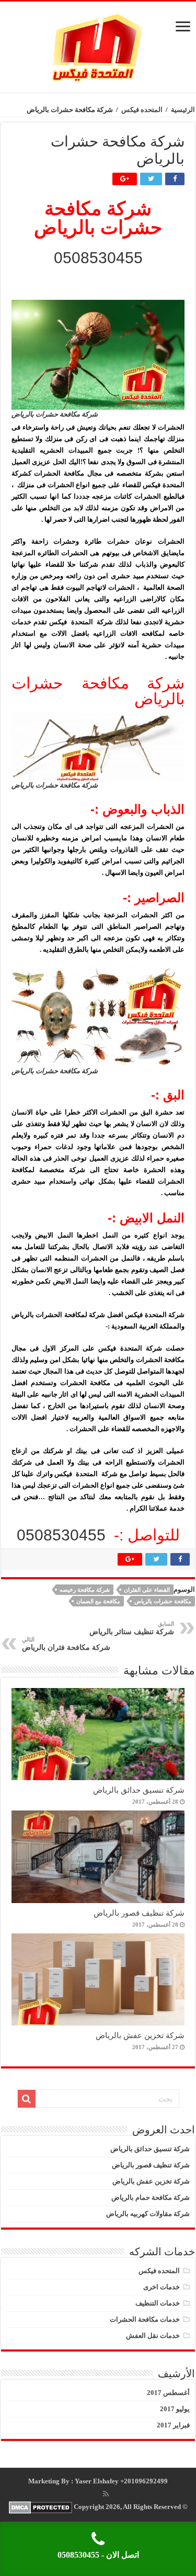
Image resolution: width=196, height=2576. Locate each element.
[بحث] (27, 2099)
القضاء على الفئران (147, 1590)
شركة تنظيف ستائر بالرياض (132, 1628)
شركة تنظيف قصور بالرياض (139, 1913)
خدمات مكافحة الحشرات (145, 2319)
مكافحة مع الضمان (98, 1601)
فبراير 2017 (173, 2425)
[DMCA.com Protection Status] (41, 2507)
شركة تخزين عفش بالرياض (140, 2035)
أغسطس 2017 (168, 2393)
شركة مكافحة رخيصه (85, 1590)
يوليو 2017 (175, 2409)
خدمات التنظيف (158, 2303)
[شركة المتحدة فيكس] (98, 45)
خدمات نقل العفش (153, 2336)
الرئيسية (183, 110)
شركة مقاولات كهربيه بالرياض (148, 2214)
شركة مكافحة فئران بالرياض (66, 1644)
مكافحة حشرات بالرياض (163, 1601)
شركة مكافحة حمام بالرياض (151, 2197)
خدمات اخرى (162, 2287)
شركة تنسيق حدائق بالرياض (139, 1790)
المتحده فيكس (142, 110)
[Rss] (106, 2494)
